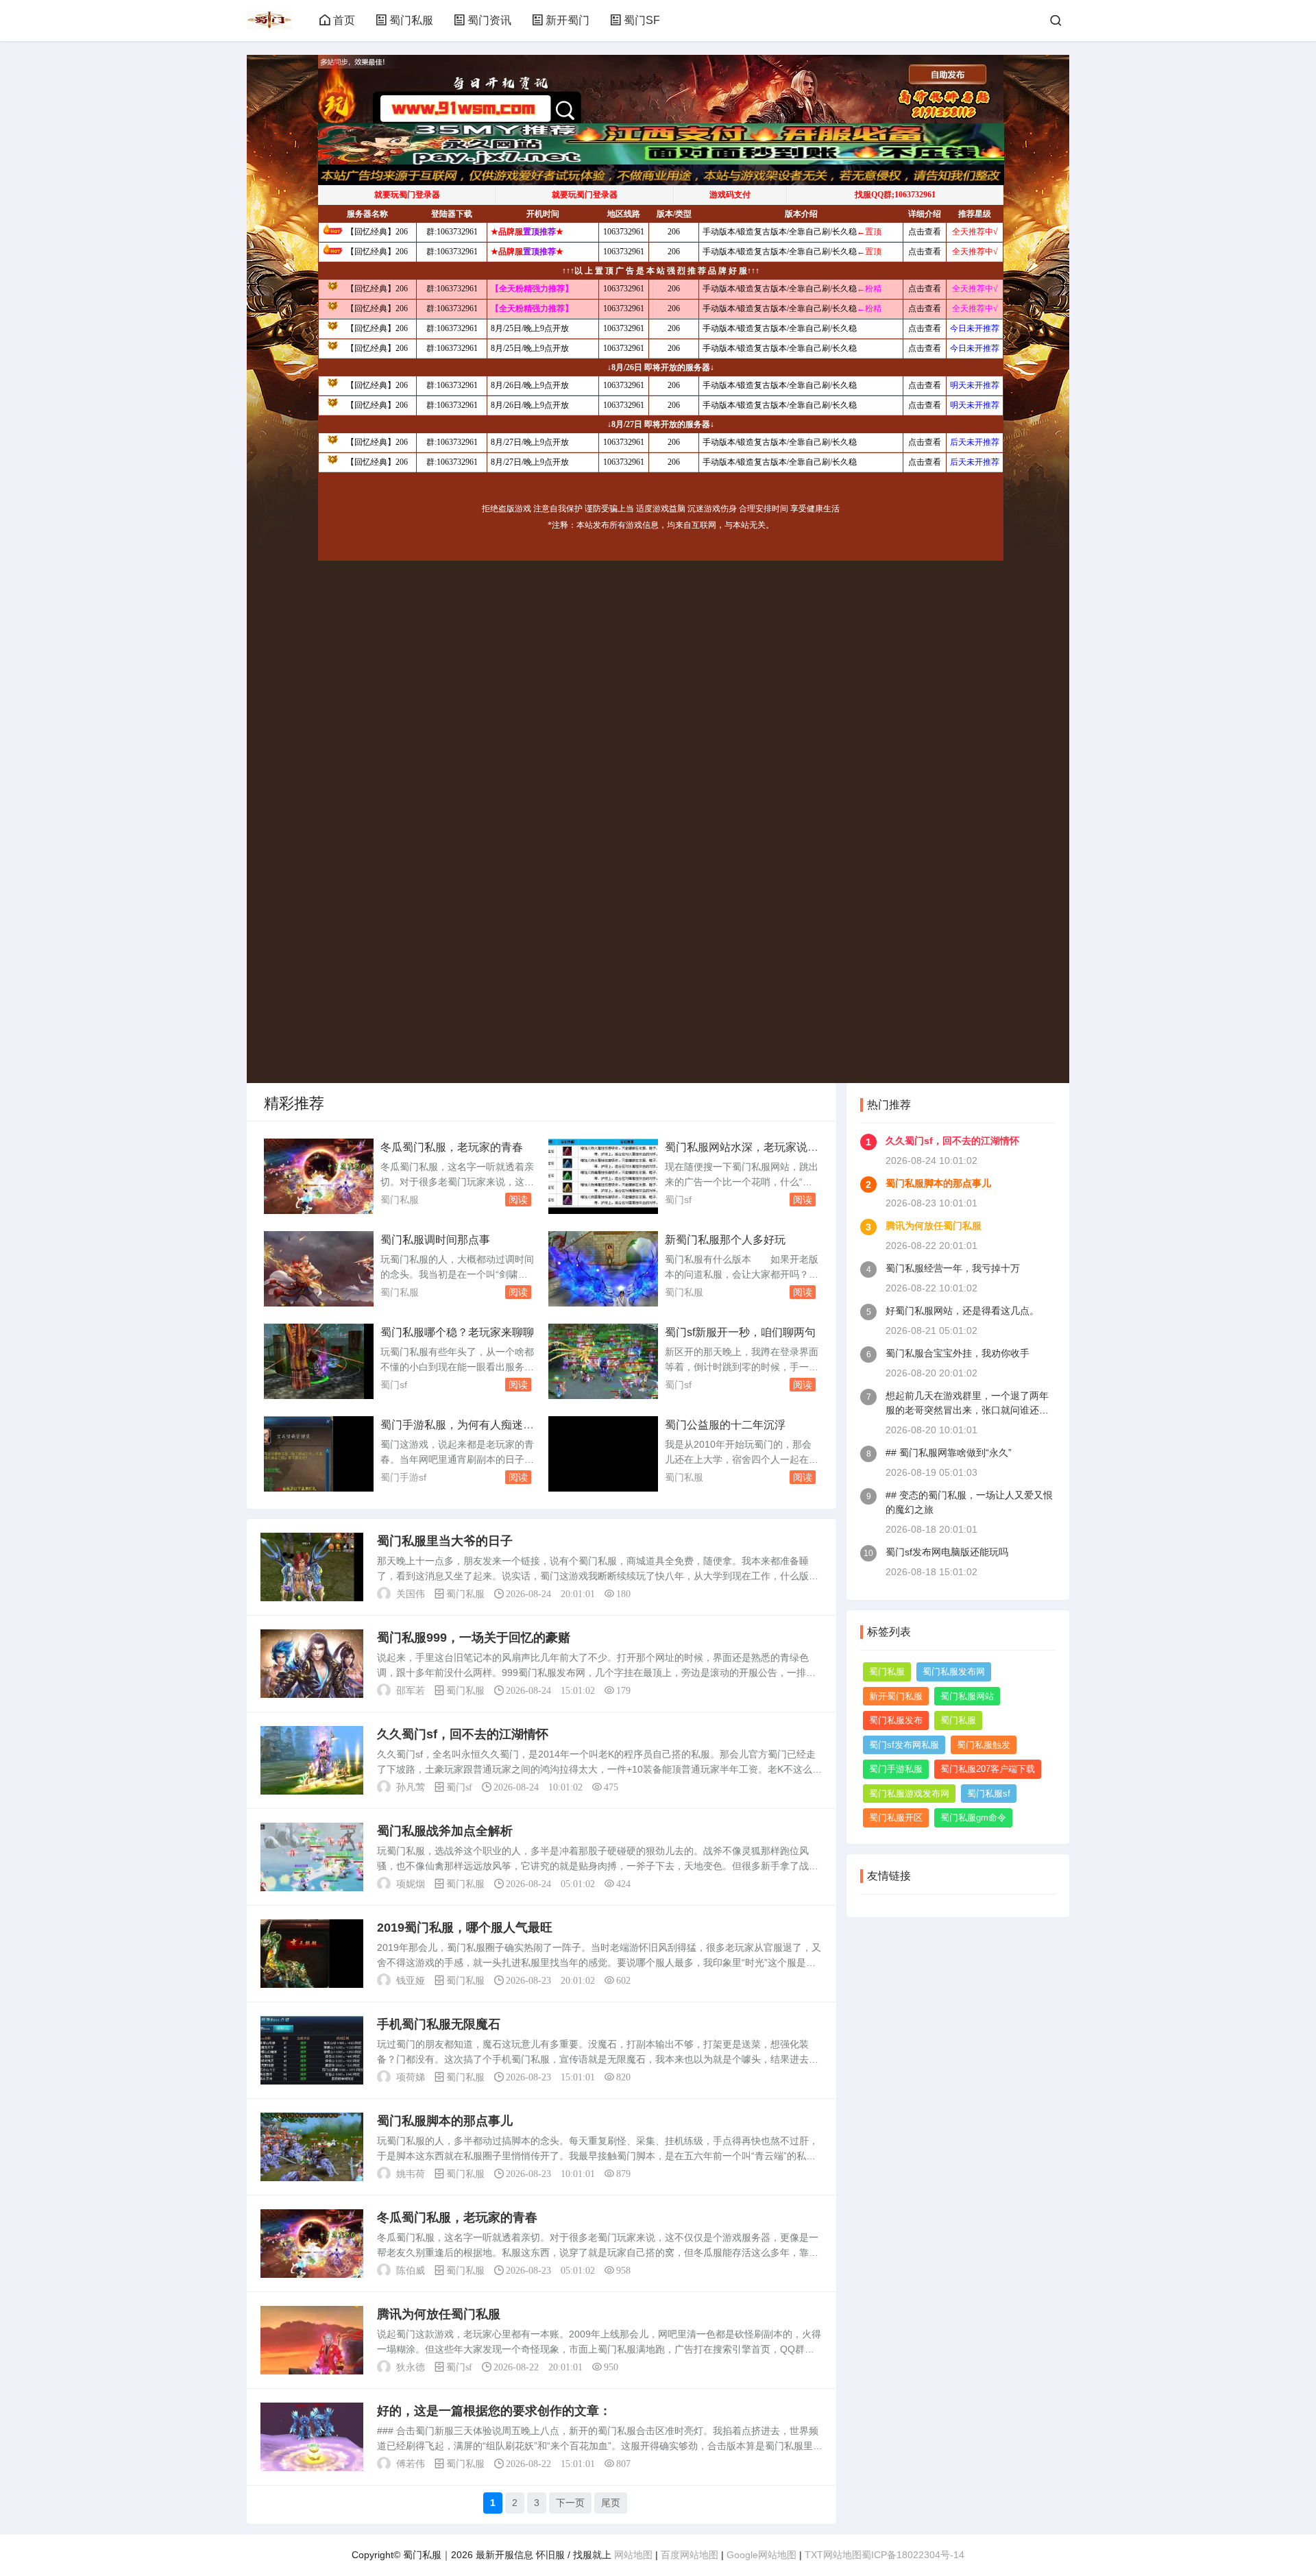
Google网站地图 (761, 2555)
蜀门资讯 (489, 20)
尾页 (611, 2503)
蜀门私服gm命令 (973, 1818)
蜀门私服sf (989, 1794)
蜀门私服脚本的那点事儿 (445, 2121)
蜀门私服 (411, 20)
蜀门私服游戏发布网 (909, 1794)
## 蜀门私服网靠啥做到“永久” (949, 1453)
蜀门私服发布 (896, 1720)
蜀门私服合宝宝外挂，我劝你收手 (958, 1353)
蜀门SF (642, 20)
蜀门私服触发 (984, 1745)
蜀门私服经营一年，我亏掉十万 (953, 1268)
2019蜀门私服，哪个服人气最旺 (465, 1928)
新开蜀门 (568, 20)
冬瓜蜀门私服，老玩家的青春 (452, 1147)
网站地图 (633, 2555)
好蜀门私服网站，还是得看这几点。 (962, 1311)
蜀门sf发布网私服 (904, 1745)
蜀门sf (678, 1200)
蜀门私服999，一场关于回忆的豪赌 (474, 1638)
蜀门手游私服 (896, 1769)
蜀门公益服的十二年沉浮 (725, 1425)
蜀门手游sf (403, 1477)
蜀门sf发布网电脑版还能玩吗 (947, 1552)
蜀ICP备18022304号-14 (913, 2555)
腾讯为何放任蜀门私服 (439, 2314)
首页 (344, 20)
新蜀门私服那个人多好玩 (725, 1240)
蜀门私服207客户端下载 (988, 1769)
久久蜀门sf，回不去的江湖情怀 (463, 1734)
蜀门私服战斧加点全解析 (445, 1831)
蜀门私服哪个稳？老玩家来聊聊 (457, 1332)
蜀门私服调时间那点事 (435, 1240)
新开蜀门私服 (896, 1696)
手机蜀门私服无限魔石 (439, 2024)
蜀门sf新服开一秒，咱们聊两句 (740, 1332)
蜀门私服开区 (896, 1818)
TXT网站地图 (833, 2555)
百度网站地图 (690, 2555)
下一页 (570, 2503)
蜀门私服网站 (967, 1696)
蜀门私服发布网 (954, 1672)
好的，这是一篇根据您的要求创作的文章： (494, 2411)
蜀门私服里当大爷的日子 (445, 1541)
